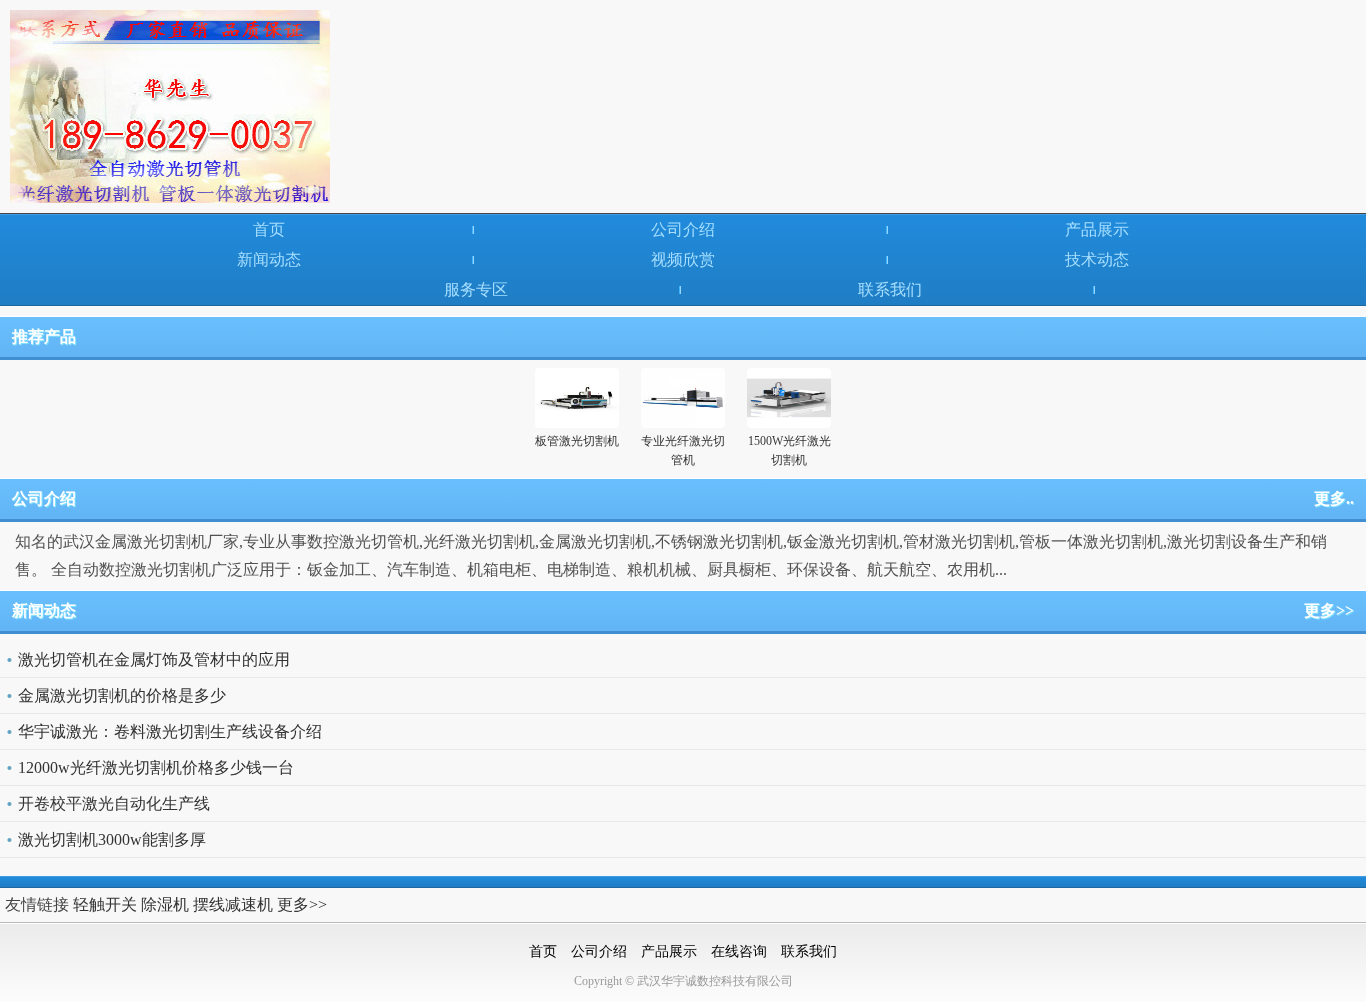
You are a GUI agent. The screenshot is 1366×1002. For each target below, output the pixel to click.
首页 (269, 229)
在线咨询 (739, 951)
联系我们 (890, 289)
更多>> (1329, 610)
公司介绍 (683, 229)
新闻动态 (269, 259)
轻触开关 (105, 904)
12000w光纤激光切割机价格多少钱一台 (156, 767)
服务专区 (476, 289)
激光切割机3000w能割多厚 (112, 839)
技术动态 (1097, 259)
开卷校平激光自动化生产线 (114, 803)
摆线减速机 (233, 904)
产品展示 (1097, 229)
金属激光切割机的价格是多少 (122, 695)
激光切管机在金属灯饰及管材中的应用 (154, 659)
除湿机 (165, 904)
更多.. (1334, 498)
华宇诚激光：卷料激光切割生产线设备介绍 (170, 731)
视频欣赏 (683, 259)
